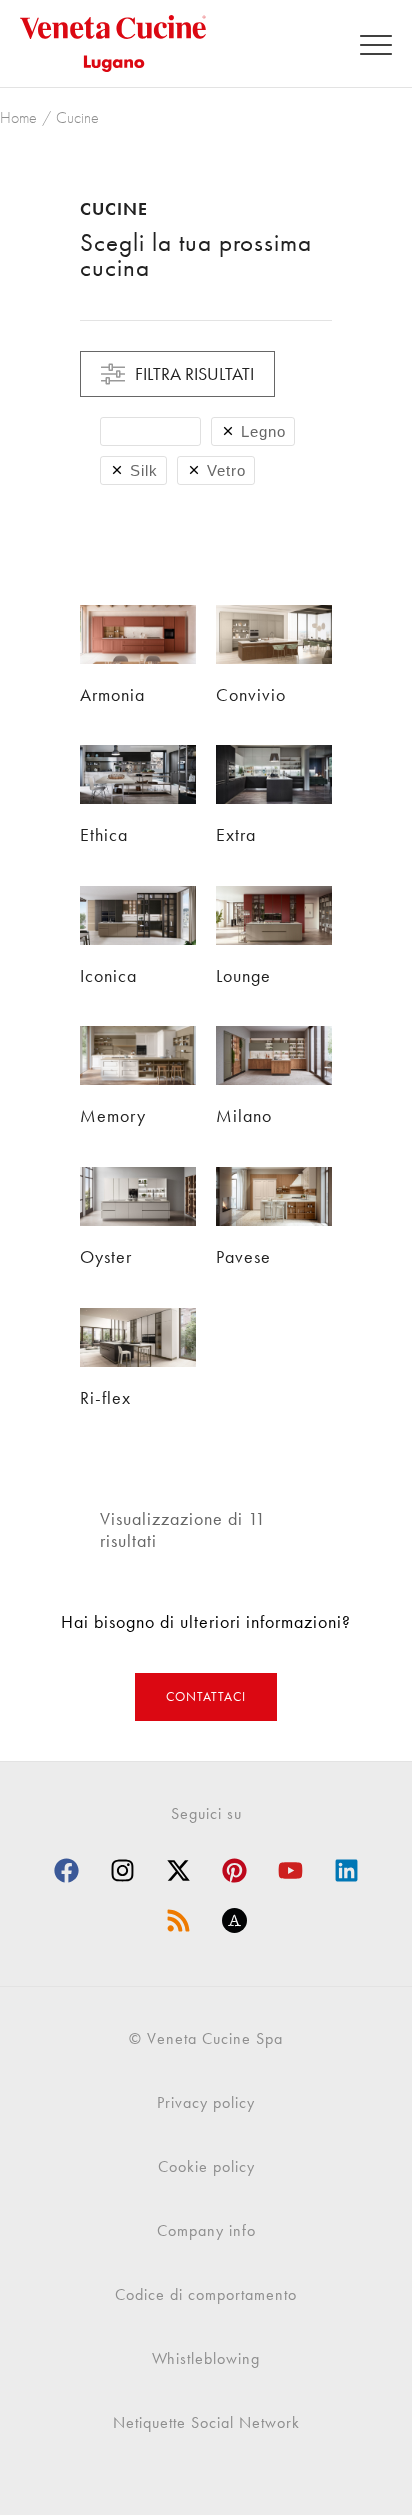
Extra (236, 834)
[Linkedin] (346, 1871)
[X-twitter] (178, 1871)
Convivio (251, 694)
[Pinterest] (234, 1871)
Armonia (112, 694)
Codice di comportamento (206, 2294)
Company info (206, 2230)
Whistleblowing (206, 2358)
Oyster (106, 1256)
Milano (244, 1115)
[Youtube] (290, 1871)
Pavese (243, 1256)
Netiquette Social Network (206, 2422)
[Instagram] (122, 1871)
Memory (113, 1115)
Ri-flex (105, 1397)
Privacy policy (206, 2102)
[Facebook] (66, 1871)
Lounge (243, 975)
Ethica (104, 834)
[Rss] (178, 1921)
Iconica (108, 975)
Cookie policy (206, 2166)
